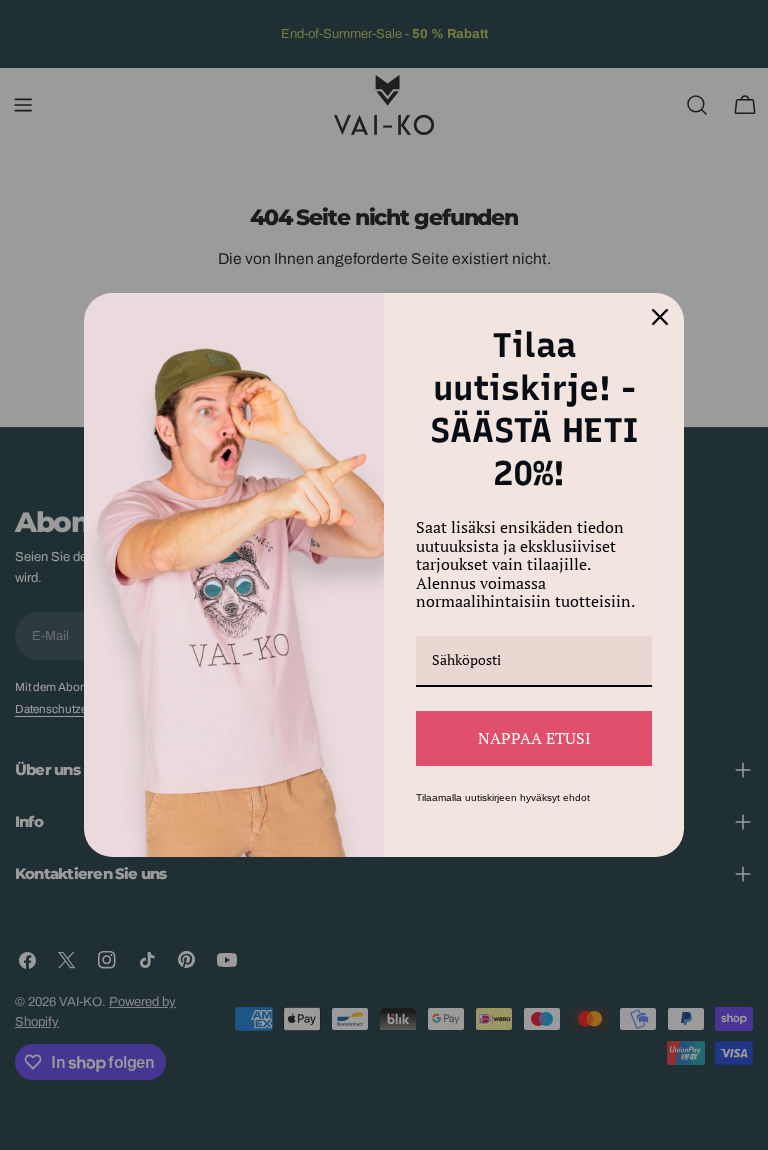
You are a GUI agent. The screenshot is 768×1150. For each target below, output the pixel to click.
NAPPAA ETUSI (534, 738)
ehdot (576, 797)
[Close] (660, 317)
